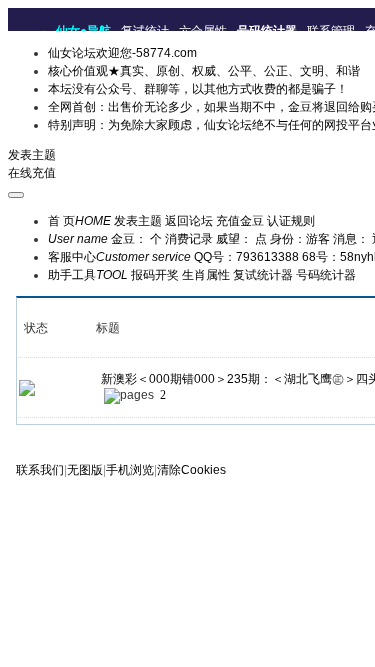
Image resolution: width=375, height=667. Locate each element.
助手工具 (88, 275)
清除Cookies (191, 470)
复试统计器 (263, 275)
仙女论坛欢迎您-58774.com (122, 53)
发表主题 (32, 155)
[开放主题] (27, 387)
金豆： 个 (136, 239)
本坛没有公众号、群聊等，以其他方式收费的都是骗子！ (198, 89)
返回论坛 (189, 221)
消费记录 (189, 239)
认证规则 (291, 221)
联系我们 (40, 470)
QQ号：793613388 (246, 257)
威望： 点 (241, 239)
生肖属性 (206, 275)
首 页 (79, 221)
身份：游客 (300, 239)
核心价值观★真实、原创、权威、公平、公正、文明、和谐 (204, 71)
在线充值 (32, 173)
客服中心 (119, 257)
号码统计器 (326, 275)
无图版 (85, 470)
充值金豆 (240, 221)
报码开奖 (155, 275)
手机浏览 (130, 470)
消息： (351, 239)
